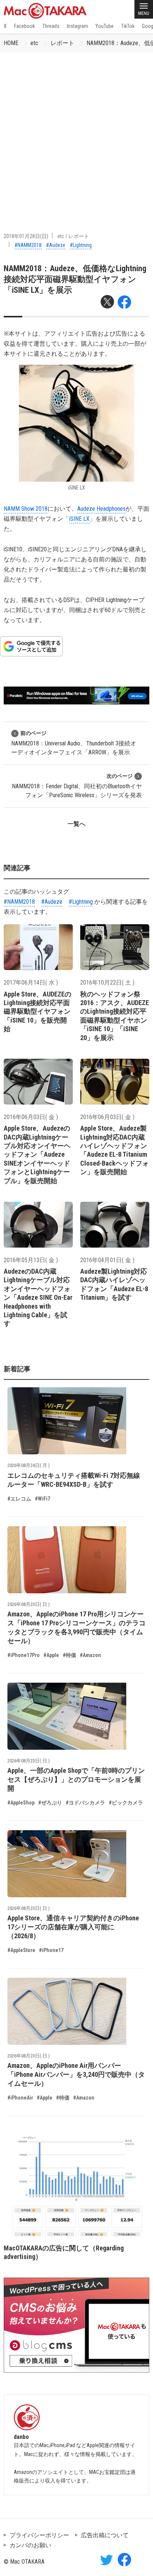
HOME (11, 43)
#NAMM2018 (28, 245)
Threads (51, 26)
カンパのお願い (30, 2545)
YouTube (105, 26)
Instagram (77, 26)
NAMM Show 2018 (26, 509)
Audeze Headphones (101, 509)
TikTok (128, 26)
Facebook (25, 26)
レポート (62, 43)
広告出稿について (105, 2535)
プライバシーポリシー (39, 2535)
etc (34, 43)
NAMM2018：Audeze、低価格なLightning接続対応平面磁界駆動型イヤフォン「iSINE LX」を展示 (75, 279)
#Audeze (56, 245)
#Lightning (81, 245)
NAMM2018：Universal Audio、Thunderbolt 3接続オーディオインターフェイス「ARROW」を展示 (74, 743)
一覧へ (76, 824)
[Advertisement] (76, 133)
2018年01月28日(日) (26, 236)
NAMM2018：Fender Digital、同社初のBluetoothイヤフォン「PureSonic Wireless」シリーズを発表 (77, 786)
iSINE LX (79, 519)
